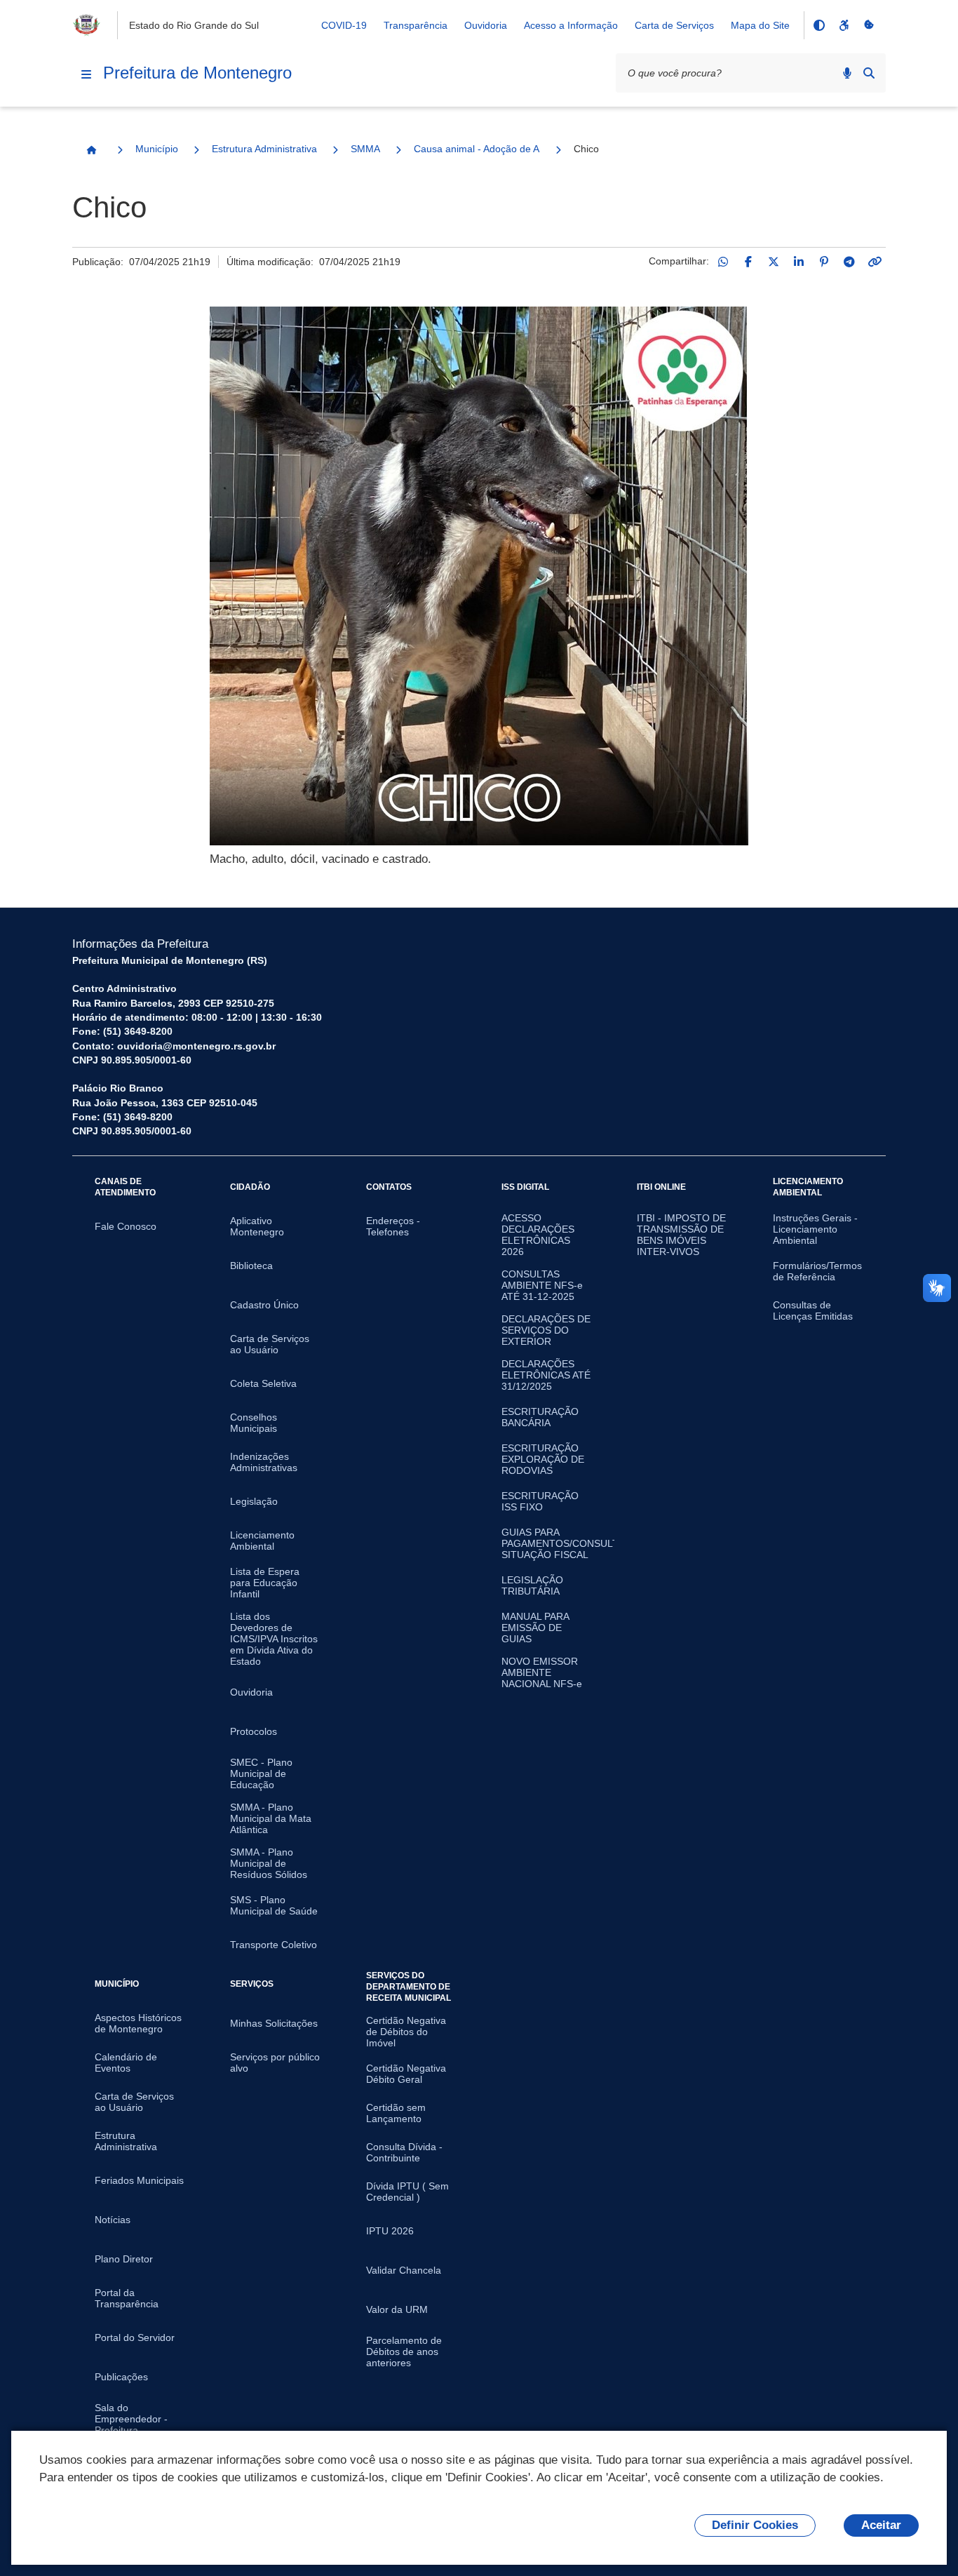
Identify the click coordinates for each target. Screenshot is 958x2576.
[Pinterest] (824, 262)
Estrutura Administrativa (264, 149)
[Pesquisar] (869, 73)
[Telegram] (849, 262)
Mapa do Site (760, 25)
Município (157, 149)
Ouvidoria (486, 25)
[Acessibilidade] (844, 25)
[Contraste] (818, 25)
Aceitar (881, 2525)
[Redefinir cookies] (869, 25)
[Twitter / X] (774, 262)
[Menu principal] (86, 74)
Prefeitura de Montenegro (197, 73)
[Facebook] (748, 262)
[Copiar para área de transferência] (875, 262)
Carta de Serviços (674, 25)
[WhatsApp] (723, 262)
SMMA (365, 149)
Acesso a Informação (571, 25)
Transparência (416, 25)
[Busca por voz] (847, 73)
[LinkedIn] (799, 262)
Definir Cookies (755, 2525)
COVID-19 (344, 25)
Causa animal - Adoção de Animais (477, 149)
